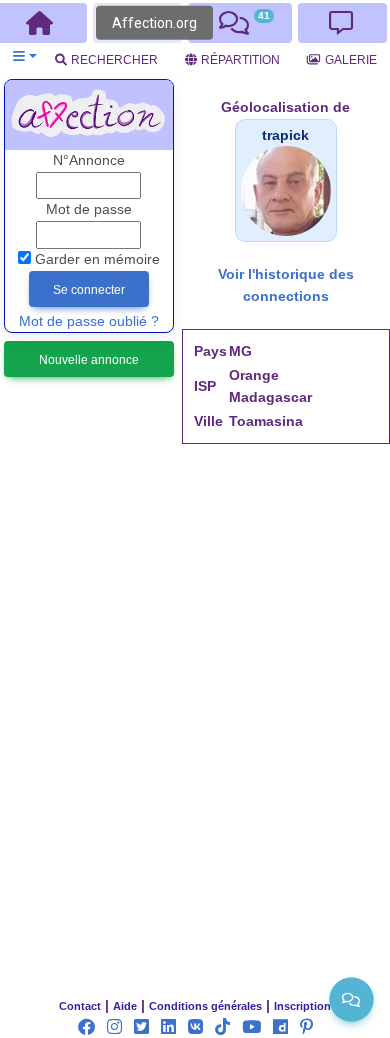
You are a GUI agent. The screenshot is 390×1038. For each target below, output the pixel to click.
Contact (80, 1006)
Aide (125, 1006)
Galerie (351, 60)
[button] (24, 56)
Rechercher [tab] (114, 60)
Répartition (240, 60)
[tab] (240, 23)
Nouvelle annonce (89, 360)
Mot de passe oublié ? (89, 321)
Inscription (302, 1006)
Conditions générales (205, 1006)
